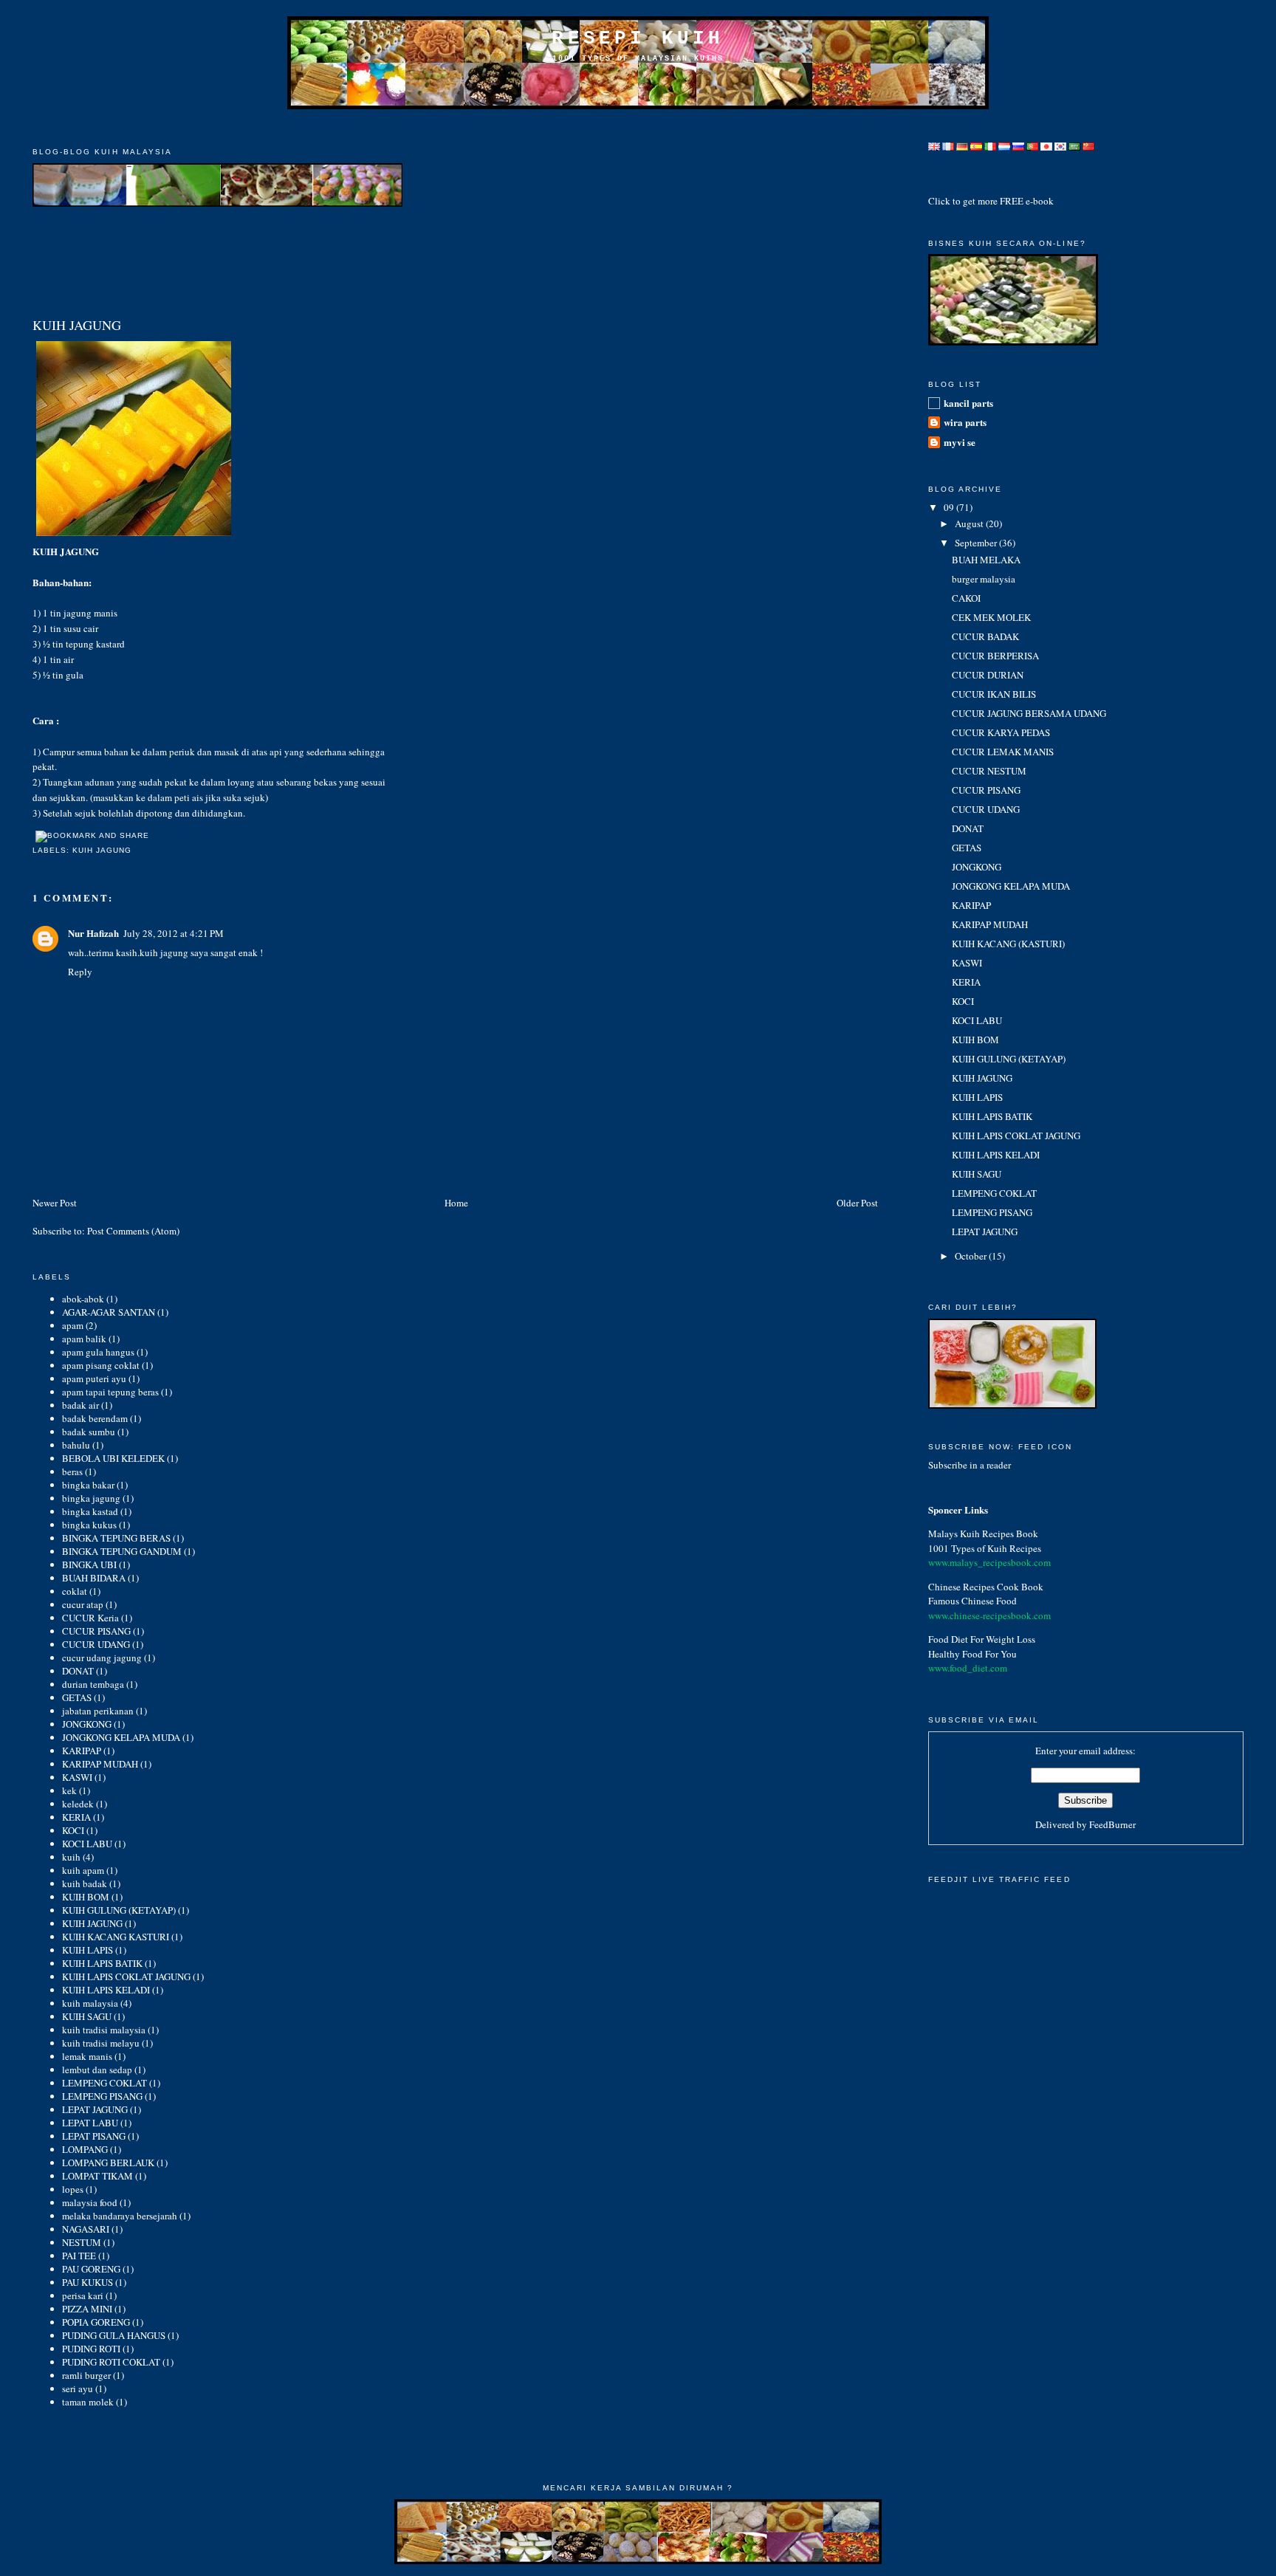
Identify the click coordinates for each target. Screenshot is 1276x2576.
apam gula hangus (98, 1352)
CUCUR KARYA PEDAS (1001, 732)
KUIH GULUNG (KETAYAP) (119, 1910)
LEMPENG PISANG (102, 2096)
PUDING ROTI (91, 2349)
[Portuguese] (1032, 142)
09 (950, 507)
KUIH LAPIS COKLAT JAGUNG (126, 1976)
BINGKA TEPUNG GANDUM (122, 1551)
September (977, 543)
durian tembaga (93, 1684)
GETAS (77, 1697)
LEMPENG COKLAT (104, 2083)
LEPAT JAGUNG (95, 2109)
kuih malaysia (90, 2003)
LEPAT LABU (90, 2123)
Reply (80, 972)
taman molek (88, 2402)
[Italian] (990, 142)
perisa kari (83, 2295)
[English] (934, 142)
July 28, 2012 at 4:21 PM (174, 933)
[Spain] (976, 142)
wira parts (965, 422)
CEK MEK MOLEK (991, 617)
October (972, 1256)
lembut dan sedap (97, 2070)
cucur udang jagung (102, 1658)
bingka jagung (91, 1498)
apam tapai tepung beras (110, 1392)
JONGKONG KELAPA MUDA (121, 1737)
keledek (78, 1804)
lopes (73, 2189)
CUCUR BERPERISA (995, 656)
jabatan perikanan (98, 1711)
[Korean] (1060, 142)
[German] (962, 142)
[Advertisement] (638, 127)
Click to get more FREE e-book (991, 201)
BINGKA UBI (89, 1565)
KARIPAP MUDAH (100, 1764)
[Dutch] (1004, 142)
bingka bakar (88, 1485)
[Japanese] (1046, 142)
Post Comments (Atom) (133, 1231)
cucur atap (83, 1604)
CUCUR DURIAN (988, 675)
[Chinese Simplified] (1088, 142)
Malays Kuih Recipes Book (983, 1533)
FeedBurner (1112, 1824)
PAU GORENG (91, 2269)
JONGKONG (87, 1724)
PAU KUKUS (88, 2282)
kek (69, 1790)
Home (456, 1203)
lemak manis (87, 2056)
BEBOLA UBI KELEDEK (113, 1458)
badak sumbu (89, 1432)
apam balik (84, 1339)
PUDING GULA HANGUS (114, 2335)
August (970, 523)
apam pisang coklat (101, 1365)
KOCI (73, 1830)
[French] (948, 142)
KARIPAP (82, 1751)
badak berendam (95, 1418)
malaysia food (90, 2202)
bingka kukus (89, 1525)
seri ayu (78, 2388)
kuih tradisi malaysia (104, 2030)
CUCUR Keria (90, 1618)
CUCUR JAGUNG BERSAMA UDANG (1029, 713)
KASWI (77, 1777)
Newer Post (55, 1203)
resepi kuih (638, 38)
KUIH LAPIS (88, 1950)
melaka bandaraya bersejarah (120, 2216)
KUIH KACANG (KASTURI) (1008, 944)
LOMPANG (85, 2149)
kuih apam (83, 1870)
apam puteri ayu (94, 1378)
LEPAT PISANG (94, 2136)
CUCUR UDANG (96, 1644)
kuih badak (85, 1883)
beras (72, 1471)
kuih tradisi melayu (101, 2043)
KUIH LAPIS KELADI (106, 1990)
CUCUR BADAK (985, 636)
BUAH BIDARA (94, 1578)
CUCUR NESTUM (989, 771)
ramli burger (86, 2375)
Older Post (857, 1203)
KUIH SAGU (87, 2016)
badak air (80, 1405)
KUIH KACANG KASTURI (116, 1937)
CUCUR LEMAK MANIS (1003, 752)
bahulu (76, 1445)
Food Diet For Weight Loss (982, 1639)
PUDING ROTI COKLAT (111, 2362)
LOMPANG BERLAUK (108, 2163)
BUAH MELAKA (986, 560)
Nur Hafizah (93, 933)
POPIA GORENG (96, 2322)
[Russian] (1018, 142)
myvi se (960, 442)
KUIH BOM (86, 1897)
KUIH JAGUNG (77, 325)
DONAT (78, 1671)
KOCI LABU (87, 1844)
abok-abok (83, 1299)
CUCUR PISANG (96, 1631)
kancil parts (968, 403)
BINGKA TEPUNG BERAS (116, 1538)
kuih (71, 1857)
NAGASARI (86, 2229)
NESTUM (82, 2242)
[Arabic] (1074, 142)
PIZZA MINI (87, 2309)
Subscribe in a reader (970, 1465)
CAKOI (966, 598)
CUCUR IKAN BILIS (994, 694)
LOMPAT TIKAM (97, 2176)
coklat (75, 1591)
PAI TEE (79, 2256)
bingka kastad (90, 1511)
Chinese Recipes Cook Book (986, 1587)
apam (73, 1325)
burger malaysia (984, 579)
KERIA (76, 1817)
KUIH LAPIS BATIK (102, 1963)
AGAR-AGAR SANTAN (109, 1312)
